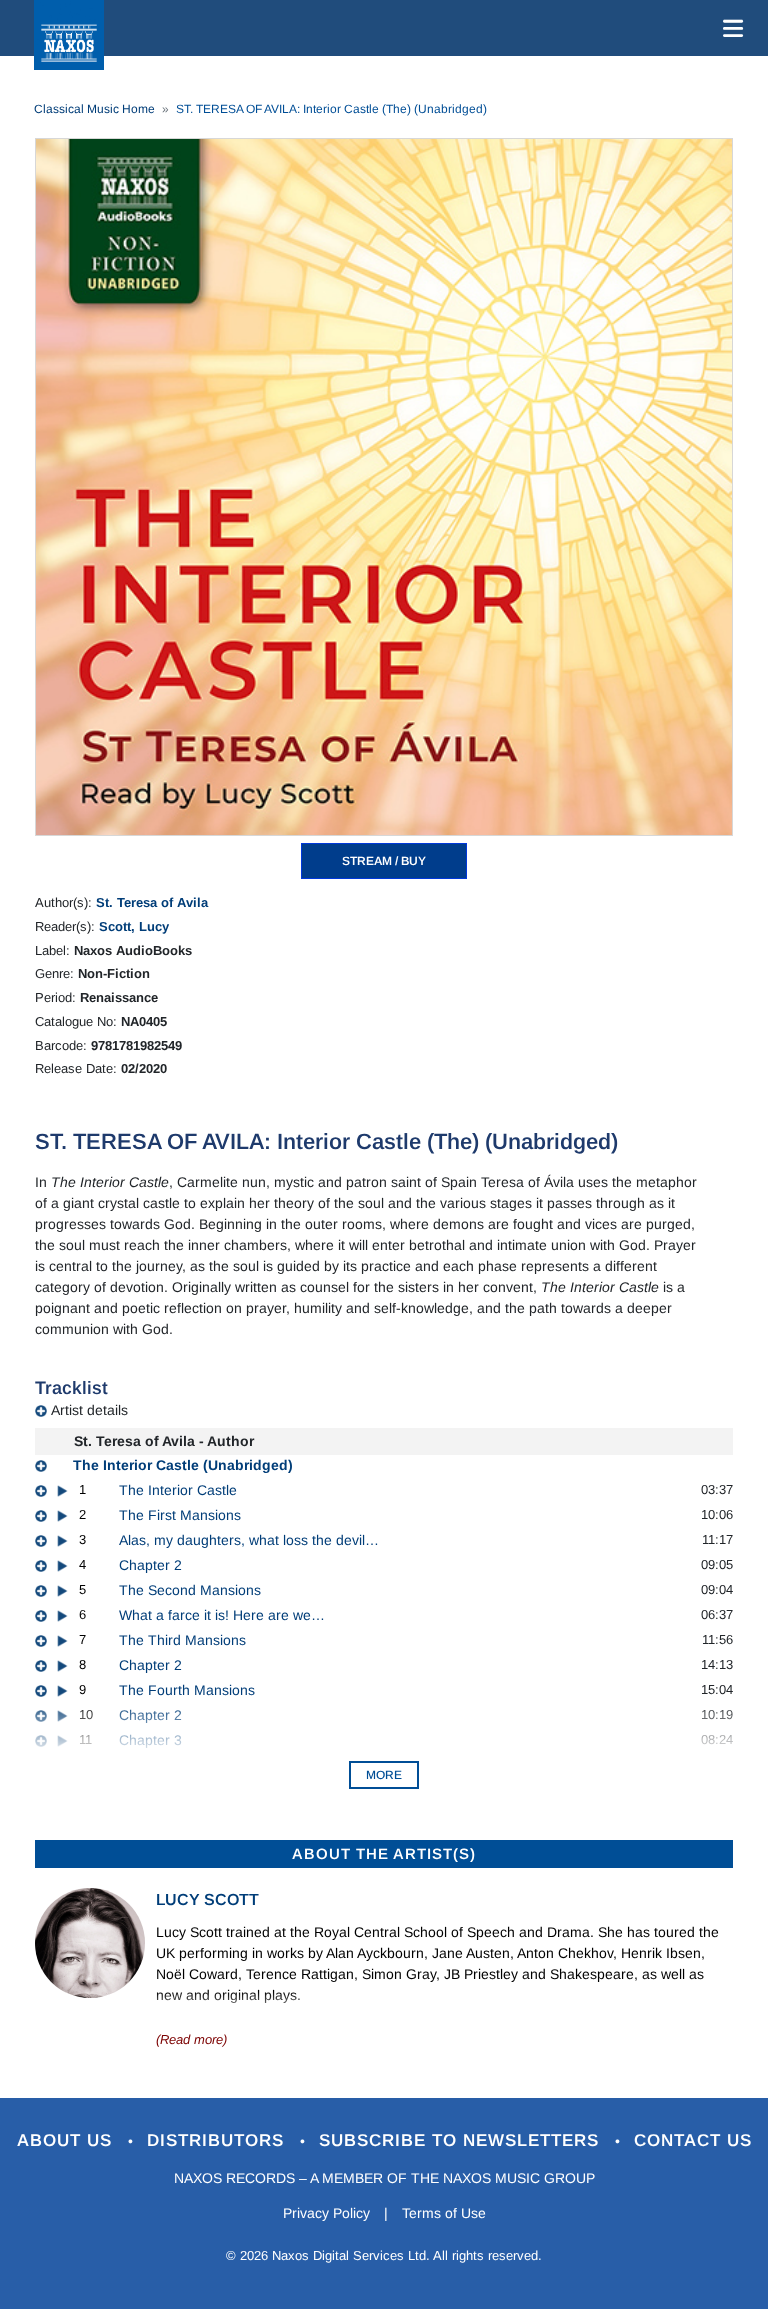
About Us (67, 2140)
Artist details (89, 1410)
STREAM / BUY (384, 861)
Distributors (218, 2140)
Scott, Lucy (134, 926)
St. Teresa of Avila (152, 902)
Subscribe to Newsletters (462, 2140)
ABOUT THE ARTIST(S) (384, 1853)
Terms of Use (444, 2213)
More (384, 1775)
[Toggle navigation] (729, 28)
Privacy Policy (326, 2213)
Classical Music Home (94, 109)
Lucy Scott (207, 1899)
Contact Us (693, 2140)
